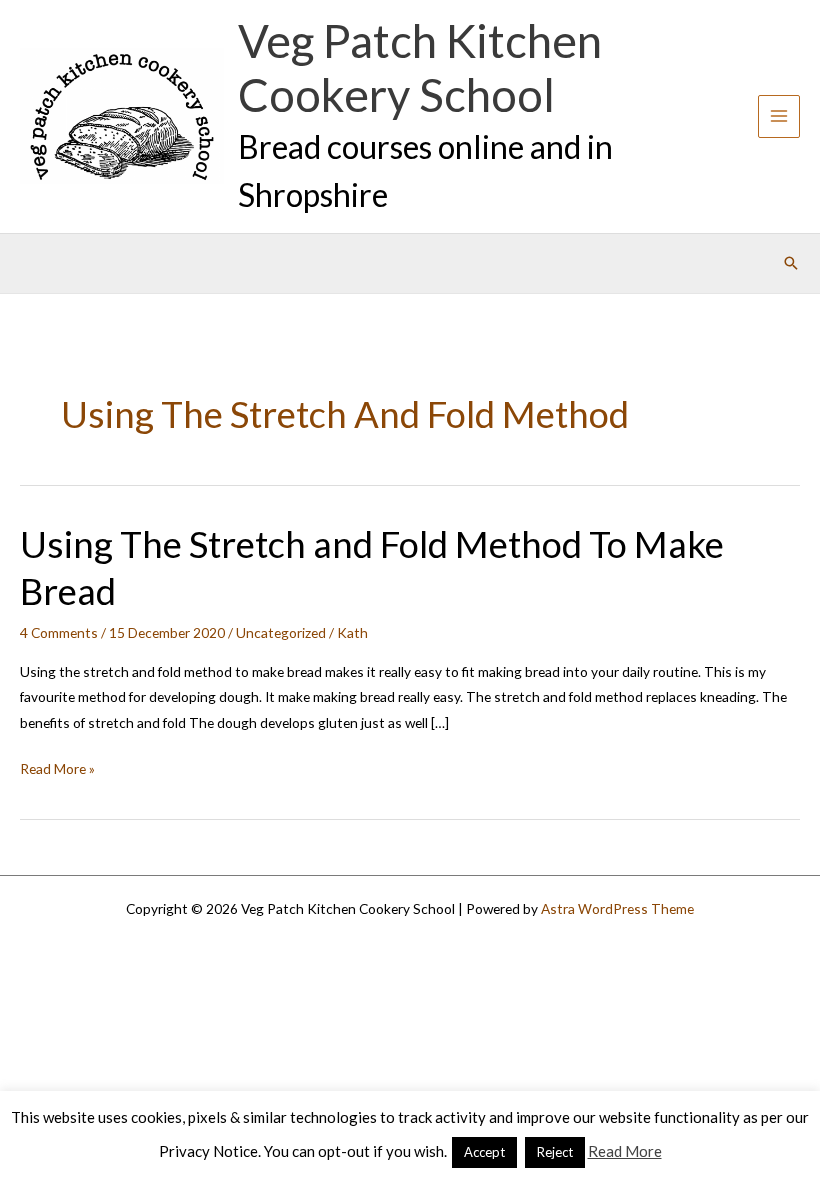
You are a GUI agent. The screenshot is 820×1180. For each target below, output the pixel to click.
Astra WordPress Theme (617, 908)
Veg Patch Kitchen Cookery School (420, 68)
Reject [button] (555, 1152)
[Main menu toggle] (779, 116)
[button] (791, 263)
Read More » (57, 770)
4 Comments (59, 632)
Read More (625, 1151)
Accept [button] (484, 1152)
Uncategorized (281, 632)
